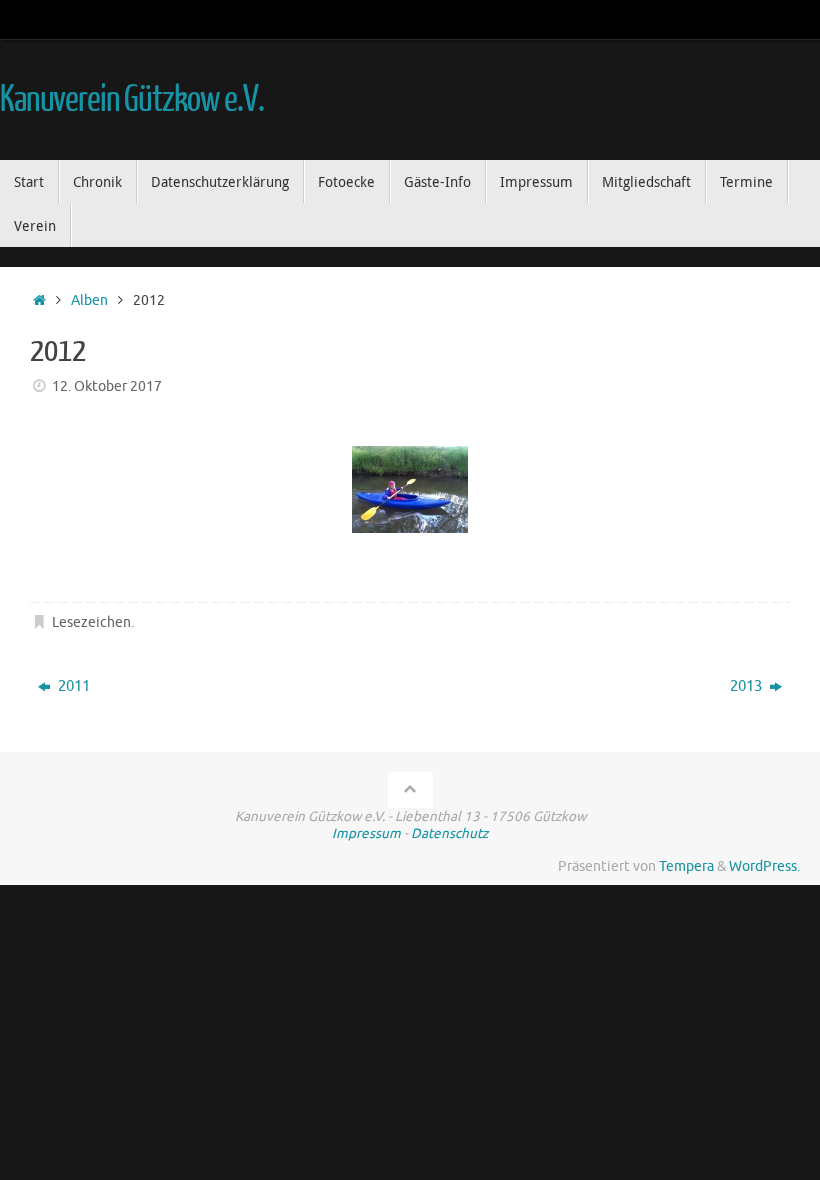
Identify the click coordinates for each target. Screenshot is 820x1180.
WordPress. (764, 866)
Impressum (366, 833)
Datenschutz (449, 833)
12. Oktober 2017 (107, 386)
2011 (72, 686)
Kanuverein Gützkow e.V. (132, 100)
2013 (747, 686)
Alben (89, 300)
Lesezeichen (91, 622)
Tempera (686, 866)
